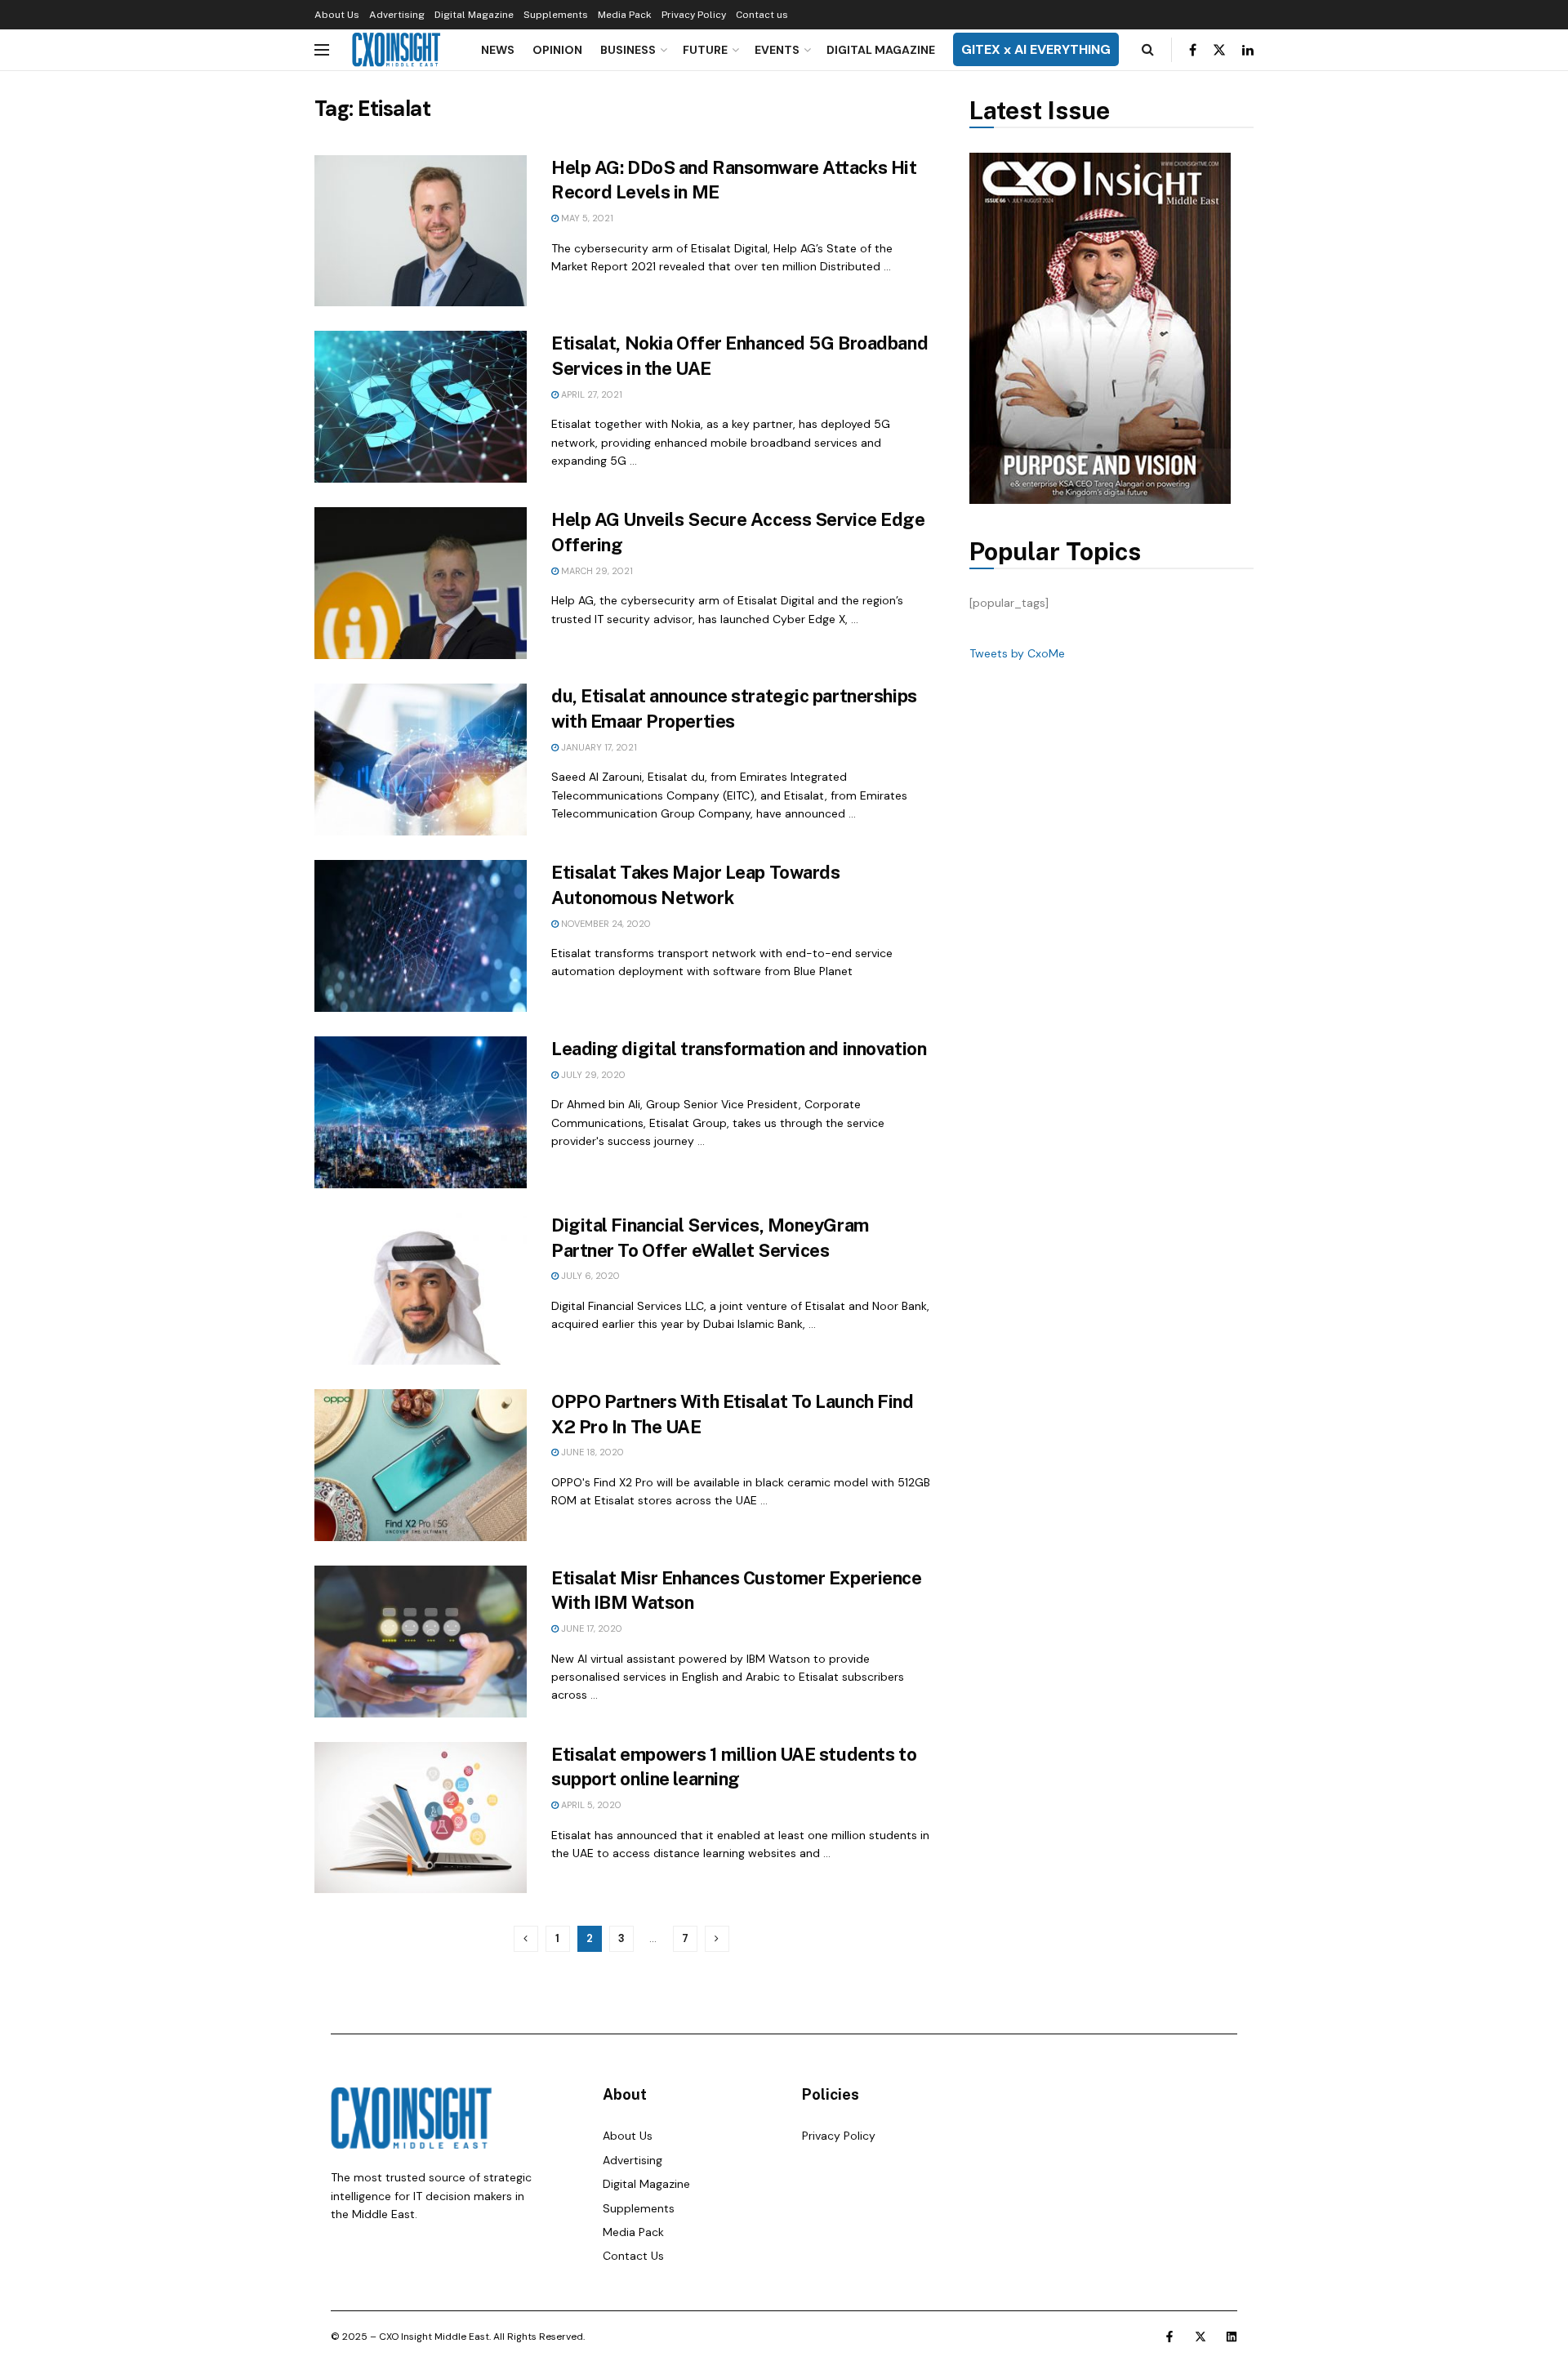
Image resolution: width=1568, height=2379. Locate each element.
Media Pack (625, 15)
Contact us (762, 15)
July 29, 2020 (592, 1075)
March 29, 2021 (596, 571)
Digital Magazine (474, 15)
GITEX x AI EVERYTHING (1036, 49)
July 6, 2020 (589, 1276)
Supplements (556, 15)
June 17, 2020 (590, 1628)
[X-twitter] (1200, 2337)
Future (705, 50)
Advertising (397, 15)
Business (628, 50)
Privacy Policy (694, 15)
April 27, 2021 (590, 394)
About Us (337, 15)
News (498, 50)
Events (777, 50)
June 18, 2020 (591, 1452)
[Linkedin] (1232, 2337)
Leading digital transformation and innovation (739, 1049)
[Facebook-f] (1169, 2337)
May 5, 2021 (586, 218)
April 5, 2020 (590, 1805)
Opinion (557, 50)
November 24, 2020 (605, 924)
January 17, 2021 (598, 747)
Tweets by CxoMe (1017, 653)
